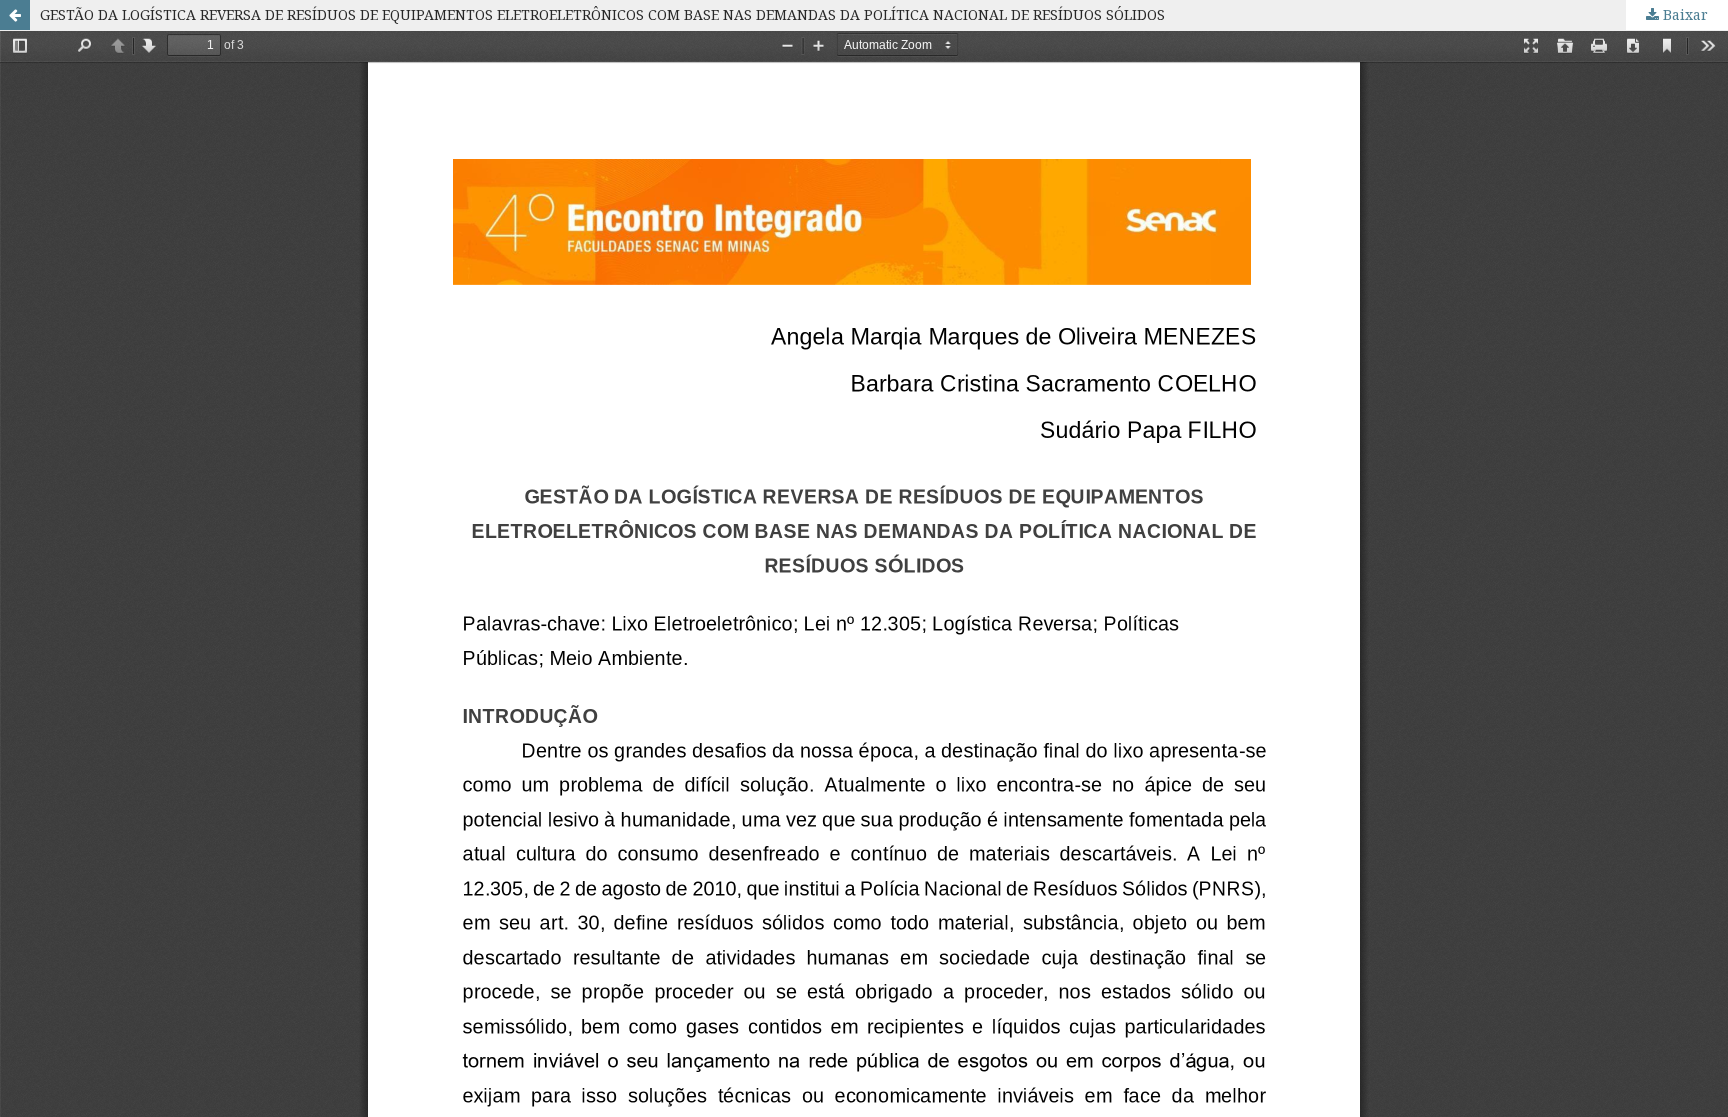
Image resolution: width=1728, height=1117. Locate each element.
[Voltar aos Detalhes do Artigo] (15, 15)
